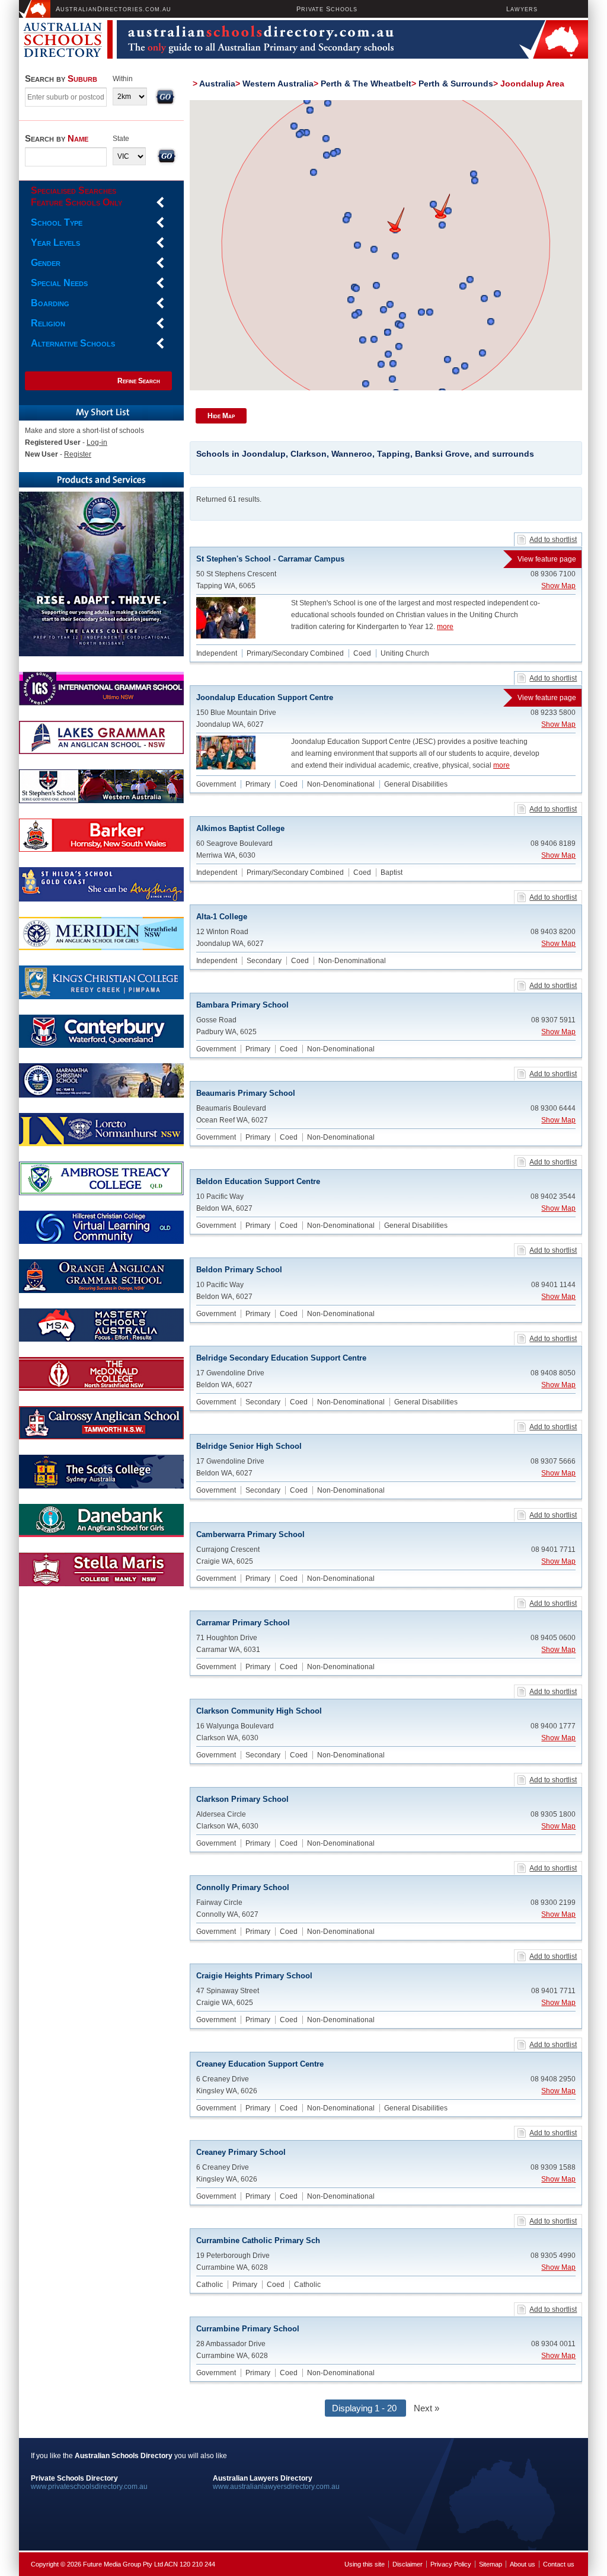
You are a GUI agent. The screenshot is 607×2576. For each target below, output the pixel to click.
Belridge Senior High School (249, 1446)
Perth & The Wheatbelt (366, 84)
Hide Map (221, 416)
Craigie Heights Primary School (254, 1976)
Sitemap (491, 2564)
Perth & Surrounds (456, 84)
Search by (61, 78)
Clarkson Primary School (242, 1799)
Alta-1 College (222, 917)
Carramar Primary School (243, 1623)
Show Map (558, 586)
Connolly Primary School (243, 1887)
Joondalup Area (532, 84)
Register (78, 454)
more (445, 627)
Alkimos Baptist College (240, 828)
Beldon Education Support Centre (258, 1181)
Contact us (559, 2564)
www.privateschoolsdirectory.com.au (89, 2487)
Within (123, 79)
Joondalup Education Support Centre (386, 697)
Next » (427, 2408)
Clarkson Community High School (259, 1711)
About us (523, 2564)
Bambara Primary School (242, 1005)
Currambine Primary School (248, 2329)
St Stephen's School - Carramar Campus (386, 559)
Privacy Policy (451, 2564)
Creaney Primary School (241, 2152)
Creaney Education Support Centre (260, 2064)
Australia (217, 84)
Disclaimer (408, 2564)
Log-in (97, 442)
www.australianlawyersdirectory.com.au (276, 2487)
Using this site (365, 2564)
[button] (441, 206)
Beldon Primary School (239, 1270)
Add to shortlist (553, 540)
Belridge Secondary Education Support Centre (281, 1358)
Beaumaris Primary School (246, 1093)
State (121, 139)
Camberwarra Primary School (250, 1534)
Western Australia (278, 84)
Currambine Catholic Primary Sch (258, 2240)
